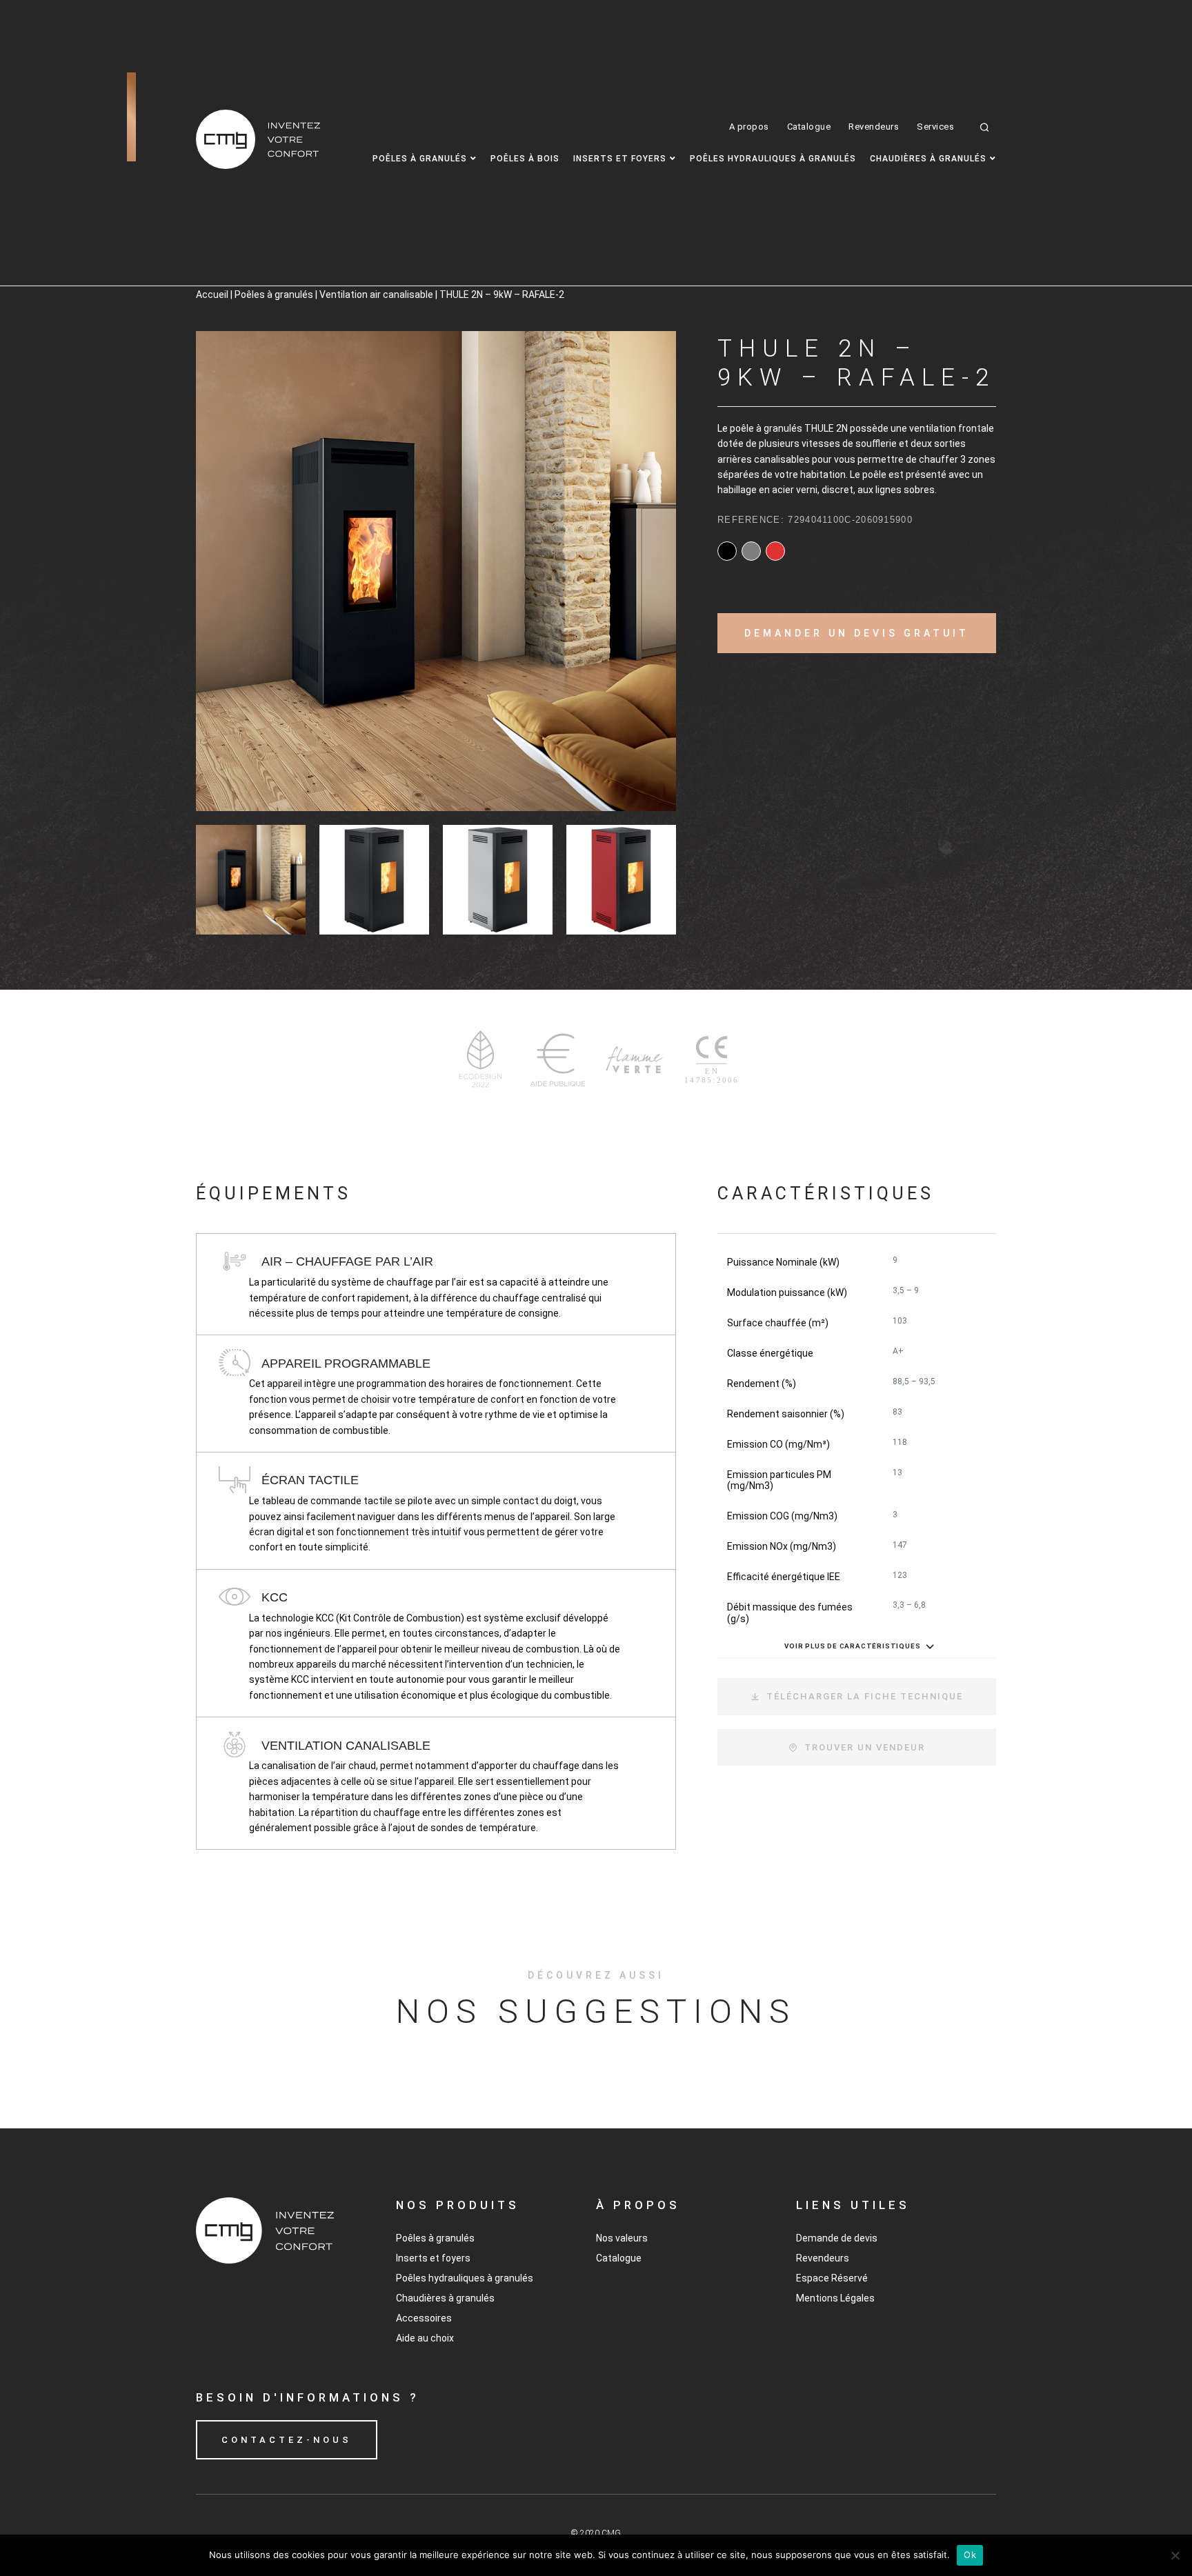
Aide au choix (425, 2338)
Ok (970, 2555)
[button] (985, 127)
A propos (749, 127)
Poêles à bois (525, 159)
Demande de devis (837, 2238)
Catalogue (809, 127)
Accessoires (424, 2318)
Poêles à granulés (420, 159)
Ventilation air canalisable (376, 294)
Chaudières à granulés (928, 159)
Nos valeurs (622, 2238)
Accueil (212, 294)
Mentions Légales (835, 2298)
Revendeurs (874, 127)
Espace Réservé (832, 2278)
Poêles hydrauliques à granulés (773, 159)
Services (935, 127)
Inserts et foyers (620, 159)
